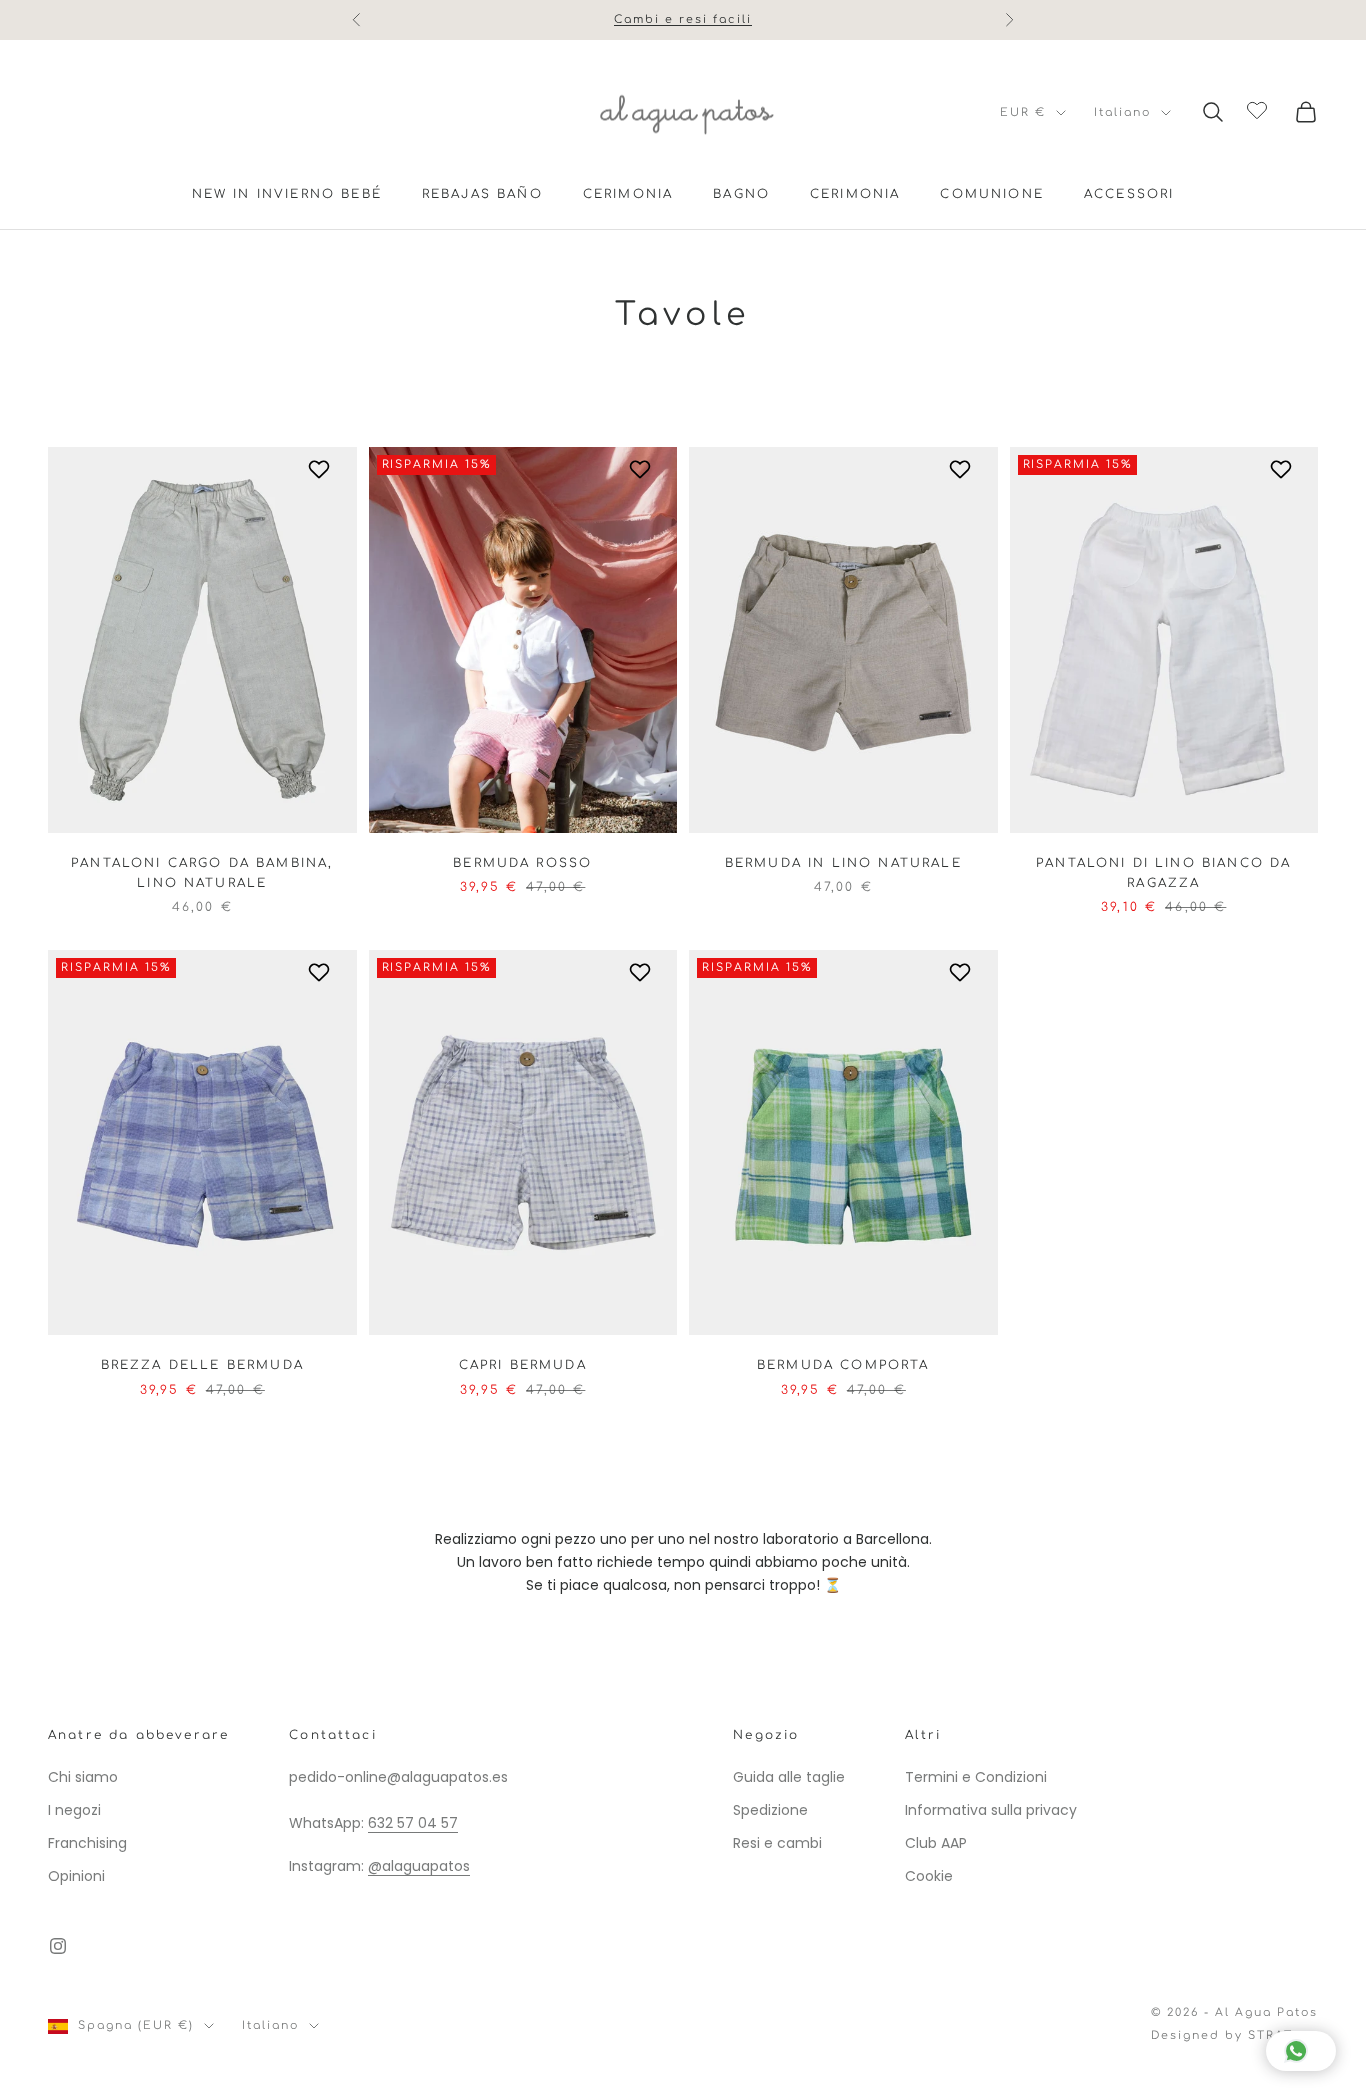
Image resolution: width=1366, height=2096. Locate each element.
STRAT (1270, 2035)
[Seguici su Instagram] (58, 1946)
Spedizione (770, 1810)
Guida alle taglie (789, 1777)
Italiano (1122, 112)
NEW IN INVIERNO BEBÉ (287, 194)
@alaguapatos (419, 1866)
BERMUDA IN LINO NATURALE (843, 863)
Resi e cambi (777, 1843)
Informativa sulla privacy (991, 1810)
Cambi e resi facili (683, 9)
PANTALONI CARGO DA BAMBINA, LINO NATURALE (202, 873)
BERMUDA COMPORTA (843, 1365)
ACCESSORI (1129, 194)
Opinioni (76, 1876)
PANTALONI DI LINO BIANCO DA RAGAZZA (1163, 873)
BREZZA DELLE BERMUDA (202, 1365)
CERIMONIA (628, 194)
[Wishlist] (1259, 109)
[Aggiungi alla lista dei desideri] (321, 469)
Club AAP (936, 1843)
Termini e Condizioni (976, 1777)
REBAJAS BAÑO (482, 194)
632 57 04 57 (413, 1823)
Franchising (87, 1843)
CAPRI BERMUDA (523, 1365)
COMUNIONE (991, 194)
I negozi (74, 1810)
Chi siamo (83, 1777)
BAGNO (741, 194)
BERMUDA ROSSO (522, 863)
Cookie (929, 1876)
